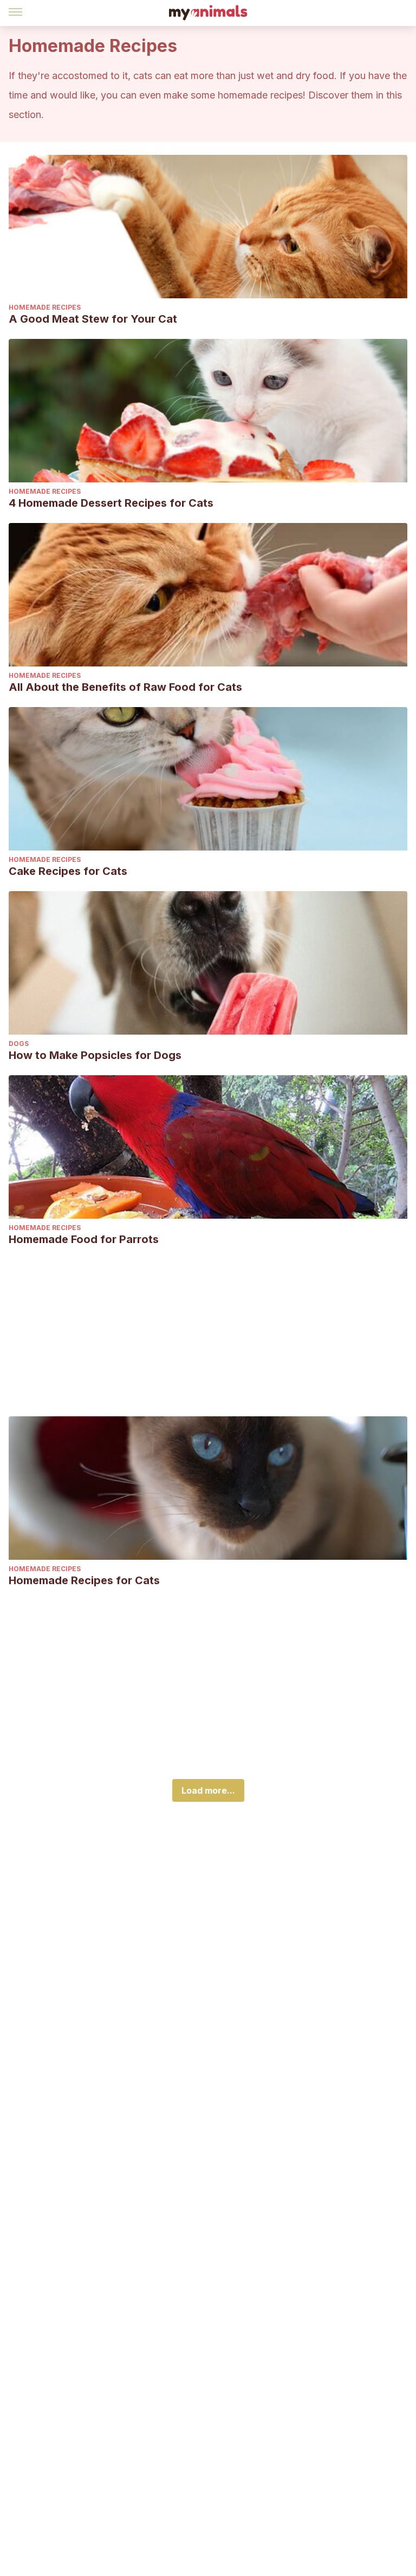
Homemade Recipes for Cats (84, 1580)
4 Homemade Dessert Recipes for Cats (111, 503)
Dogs (19, 1044)
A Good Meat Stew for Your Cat (93, 319)
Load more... (208, 1790)
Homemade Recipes (45, 307)
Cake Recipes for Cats (68, 871)
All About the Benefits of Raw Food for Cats (125, 687)
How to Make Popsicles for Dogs (95, 1055)
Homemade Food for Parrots (84, 1239)
